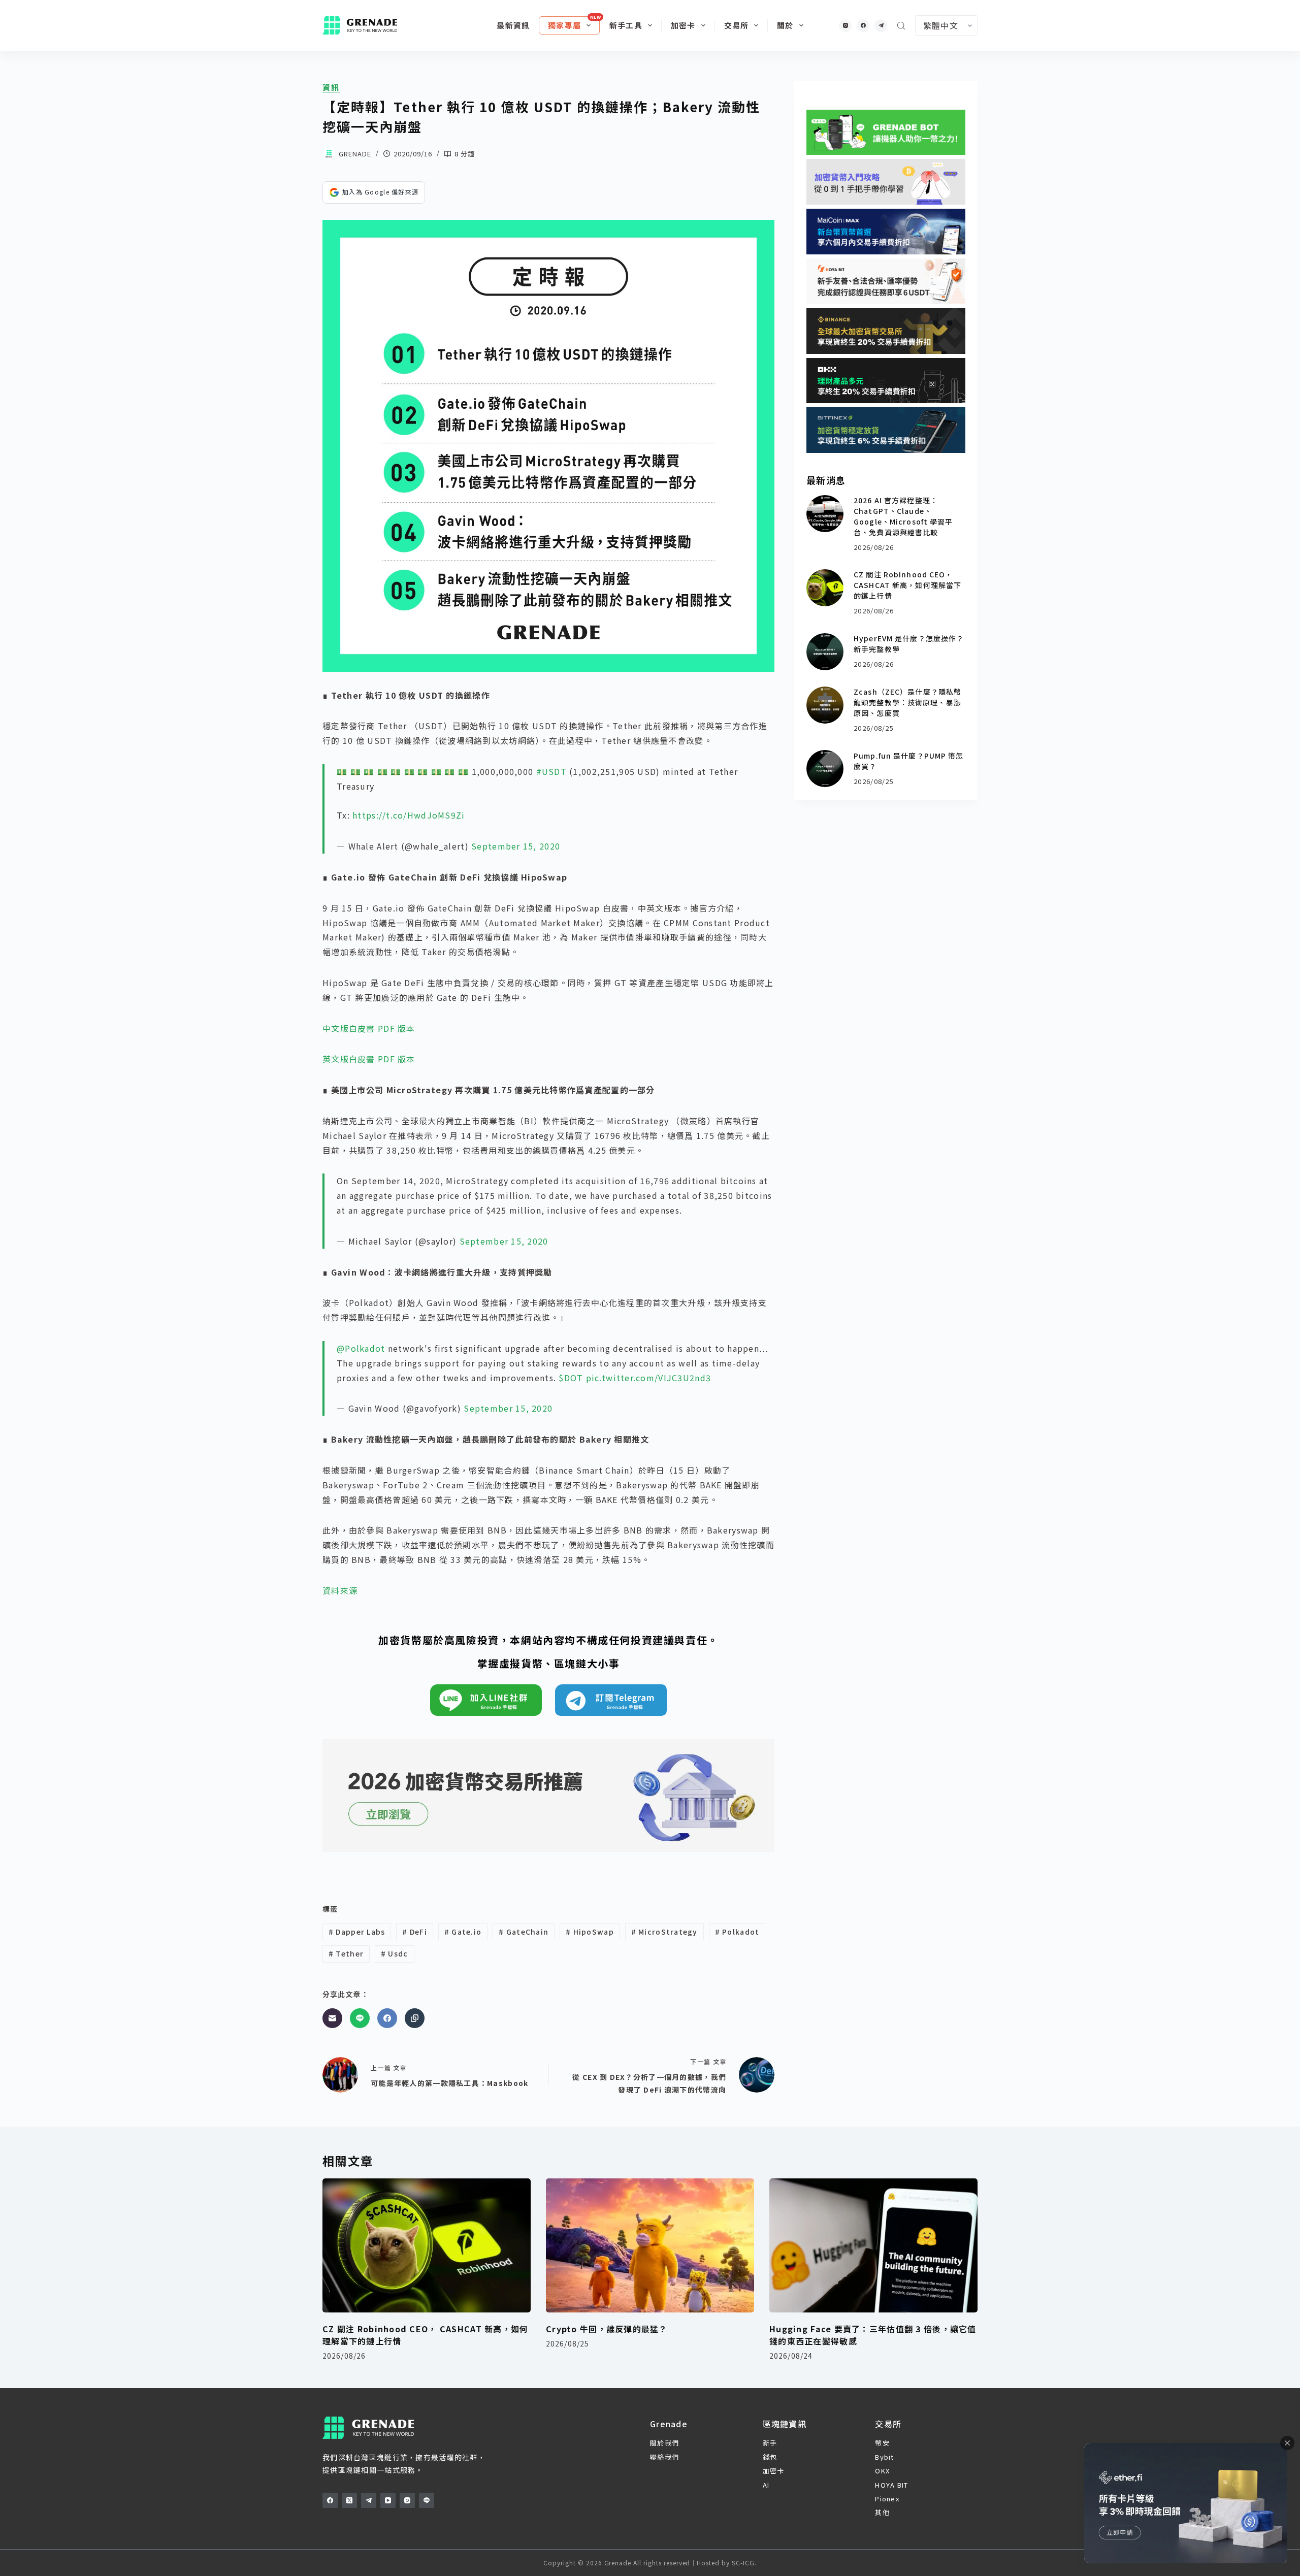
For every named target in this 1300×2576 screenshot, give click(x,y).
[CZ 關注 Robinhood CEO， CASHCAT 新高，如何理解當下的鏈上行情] (825, 588)
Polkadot (737, 1932)
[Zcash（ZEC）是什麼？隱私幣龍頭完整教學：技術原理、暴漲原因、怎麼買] (825, 705)
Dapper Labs (357, 1932)
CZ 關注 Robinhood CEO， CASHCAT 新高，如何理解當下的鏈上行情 (907, 585)
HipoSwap (590, 1932)
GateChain (524, 1932)
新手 (770, 2443)
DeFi (415, 1932)
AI (766, 2485)
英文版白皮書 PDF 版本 (369, 1059)
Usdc (395, 1953)
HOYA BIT (891, 2485)
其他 (882, 2512)
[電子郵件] (332, 2018)
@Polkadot (361, 1348)
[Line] (360, 2018)
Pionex (887, 2499)
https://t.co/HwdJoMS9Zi (409, 815)
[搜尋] (901, 26)
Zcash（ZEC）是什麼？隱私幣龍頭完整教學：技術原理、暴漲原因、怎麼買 (907, 702)
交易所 (737, 25)
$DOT (571, 1378)
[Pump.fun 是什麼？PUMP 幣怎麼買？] (825, 769)
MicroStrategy (664, 1932)
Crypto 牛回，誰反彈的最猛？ (607, 2329)
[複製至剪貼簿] (415, 2018)
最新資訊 (513, 25)
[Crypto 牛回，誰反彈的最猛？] (650, 2246)
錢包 (770, 2457)
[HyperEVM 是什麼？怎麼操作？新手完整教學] (825, 652)
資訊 (331, 87)
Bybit (884, 2457)
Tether (346, 1953)
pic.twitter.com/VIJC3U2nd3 (648, 1378)
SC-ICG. (744, 2563)
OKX (882, 2471)
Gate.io (463, 1932)
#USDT (551, 771)
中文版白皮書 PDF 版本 (369, 1028)
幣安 (882, 2443)
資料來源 (340, 1590)
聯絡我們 (664, 2457)
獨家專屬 (564, 25)
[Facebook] (863, 26)
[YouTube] (388, 2500)
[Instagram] (845, 26)
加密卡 (683, 25)
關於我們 (664, 2443)
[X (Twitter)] (349, 2500)
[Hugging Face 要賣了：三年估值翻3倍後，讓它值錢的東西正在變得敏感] (873, 2246)
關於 (785, 25)
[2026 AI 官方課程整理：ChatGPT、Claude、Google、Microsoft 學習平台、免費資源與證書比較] (825, 514)
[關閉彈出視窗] (1287, 2443)
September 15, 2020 (516, 846)
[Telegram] (881, 26)
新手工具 (626, 25)
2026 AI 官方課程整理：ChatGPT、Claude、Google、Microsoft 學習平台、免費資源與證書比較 (903, 516)
